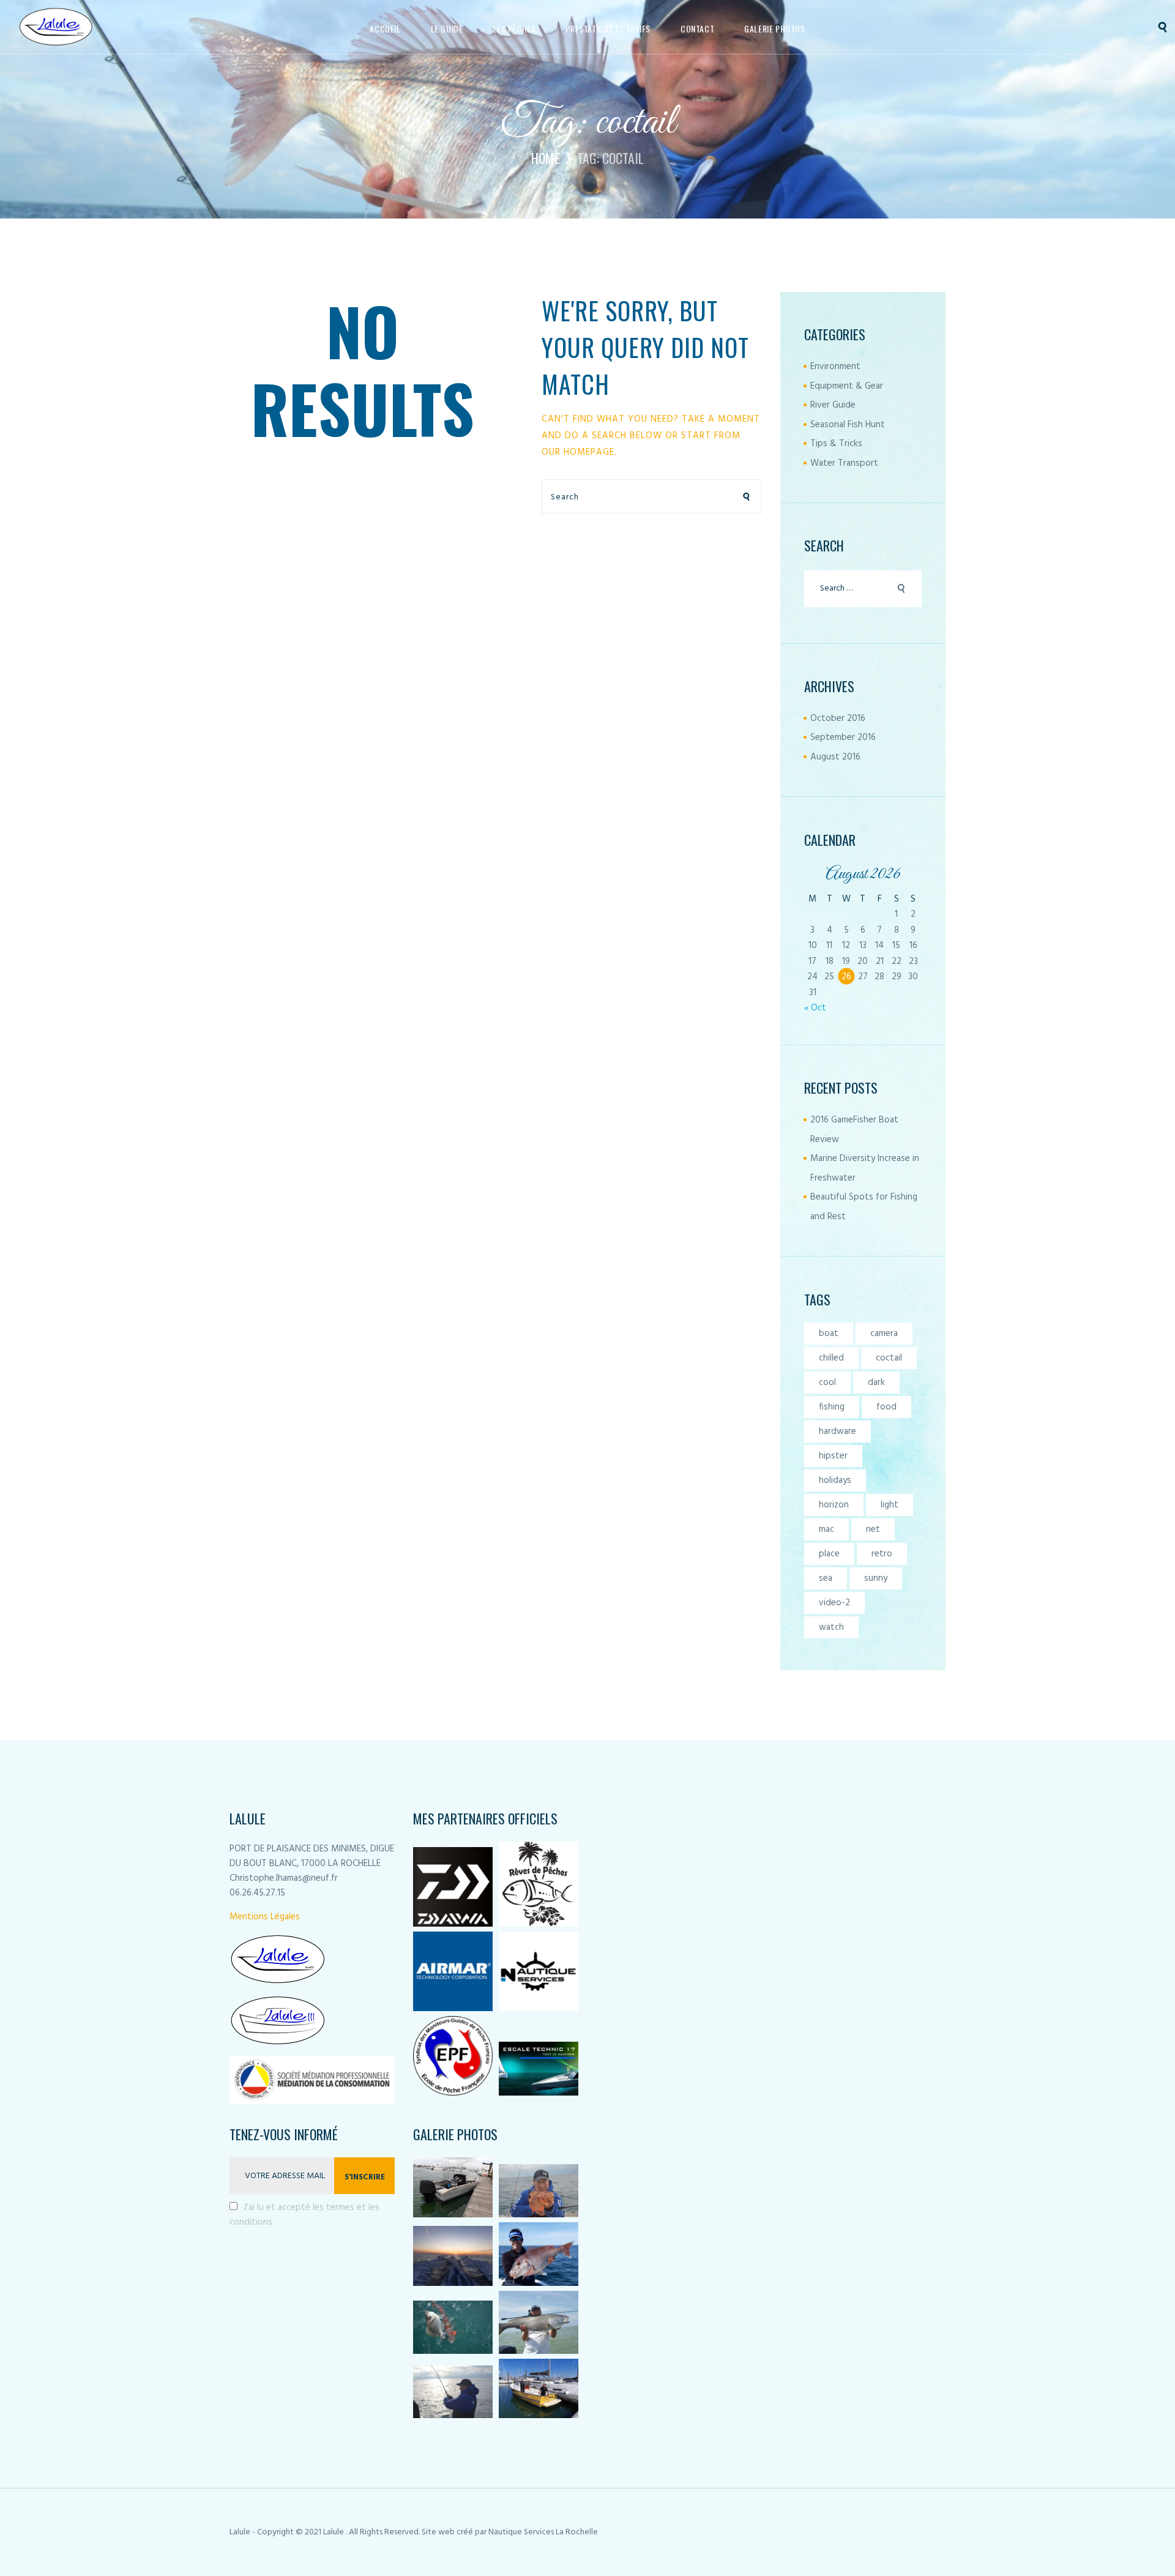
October (838, 719)
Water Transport (844, 463)
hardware (837, 1432)
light (890, 1505)
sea (826, 1578)
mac (826, 1529)
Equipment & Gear (847, 386)
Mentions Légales (265, 1917)
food (886, 1407)
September (843, 737)
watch (831, 1627)
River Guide (833, 405)
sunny (876, 1578)
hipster (833, 1456)
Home (546, 158)
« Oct (815, 1008)
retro (882, 1554)
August (835, 757)
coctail (889, 1358)
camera (884, 1334)
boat (829, 1334)
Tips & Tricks (836, 444)
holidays (835, 1480)
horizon (834, 1505)
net (873, 1529)
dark (876, 1383)
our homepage (578, 452)
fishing (832, 1407)
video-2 (834, 1603)
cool (827, 1383)
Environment (835, 367)
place (829, 1554)
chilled (831, 1358)
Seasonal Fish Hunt (848, 425)
